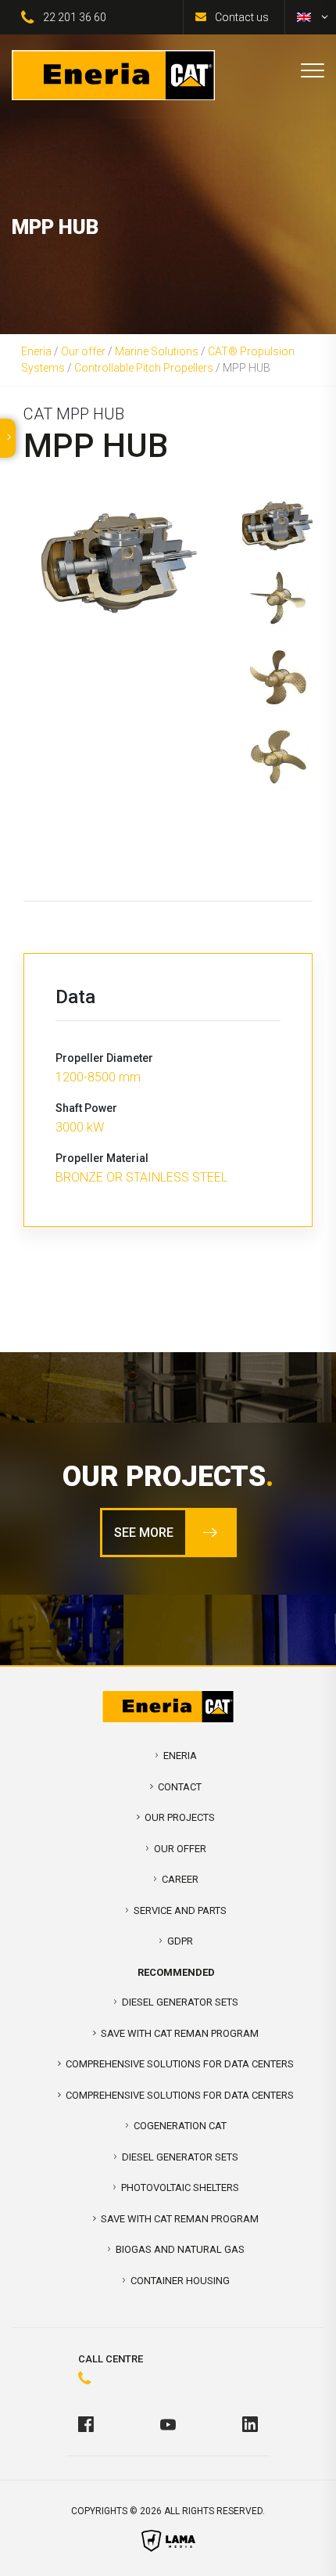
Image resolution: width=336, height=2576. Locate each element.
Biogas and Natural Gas (180, 2249)
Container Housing (180, 2281)
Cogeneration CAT (180, 2126)
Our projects (180, 1817)
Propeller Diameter (104, 1058)
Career (180, 1879)
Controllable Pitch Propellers (144, 368)
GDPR (180, 1941)
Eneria (36, 351)
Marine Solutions (157, 351)
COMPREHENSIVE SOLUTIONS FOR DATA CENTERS (180, 2064)
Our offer (83, 351)
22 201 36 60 (75, 17)
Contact (180, 1787)
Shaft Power (86, 1108)
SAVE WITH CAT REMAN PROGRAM (180, 2033)
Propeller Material (102, 1158)
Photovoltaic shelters (180, 2187)
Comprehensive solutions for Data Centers (180, 2095)
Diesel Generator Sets (180, 2002)
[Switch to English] (304, 17)
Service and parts (180, 1910)
